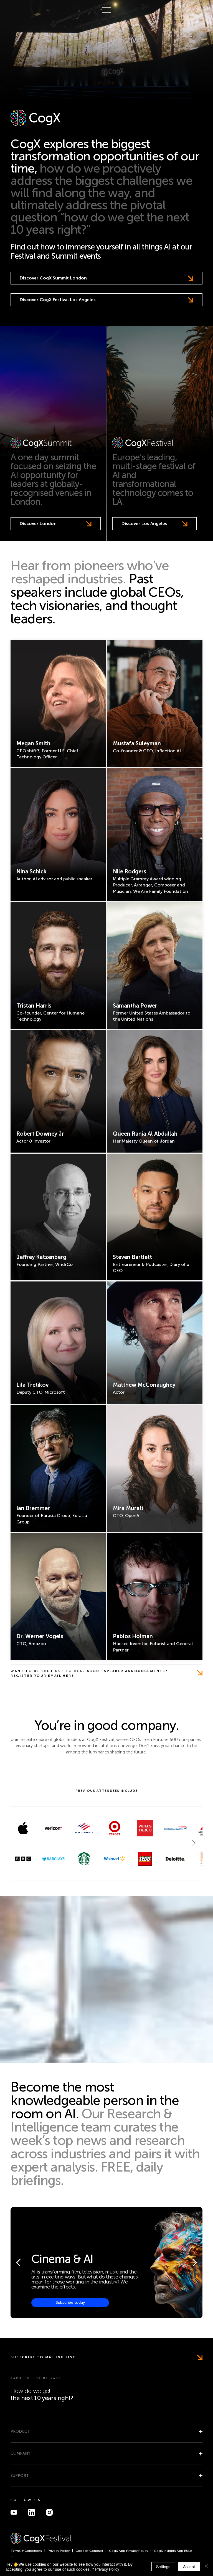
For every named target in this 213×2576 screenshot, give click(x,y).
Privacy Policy (59, 2551)
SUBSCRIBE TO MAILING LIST (43, 2357)
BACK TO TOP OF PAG (36, 2378)
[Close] (206, 2567)
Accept (189, 2567)
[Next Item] (194, 1843)
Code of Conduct (89, 2551)
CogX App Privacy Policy (129, 2551)
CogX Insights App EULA (173, 2551)
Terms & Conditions (26, 2551)
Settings (163, 2567)
